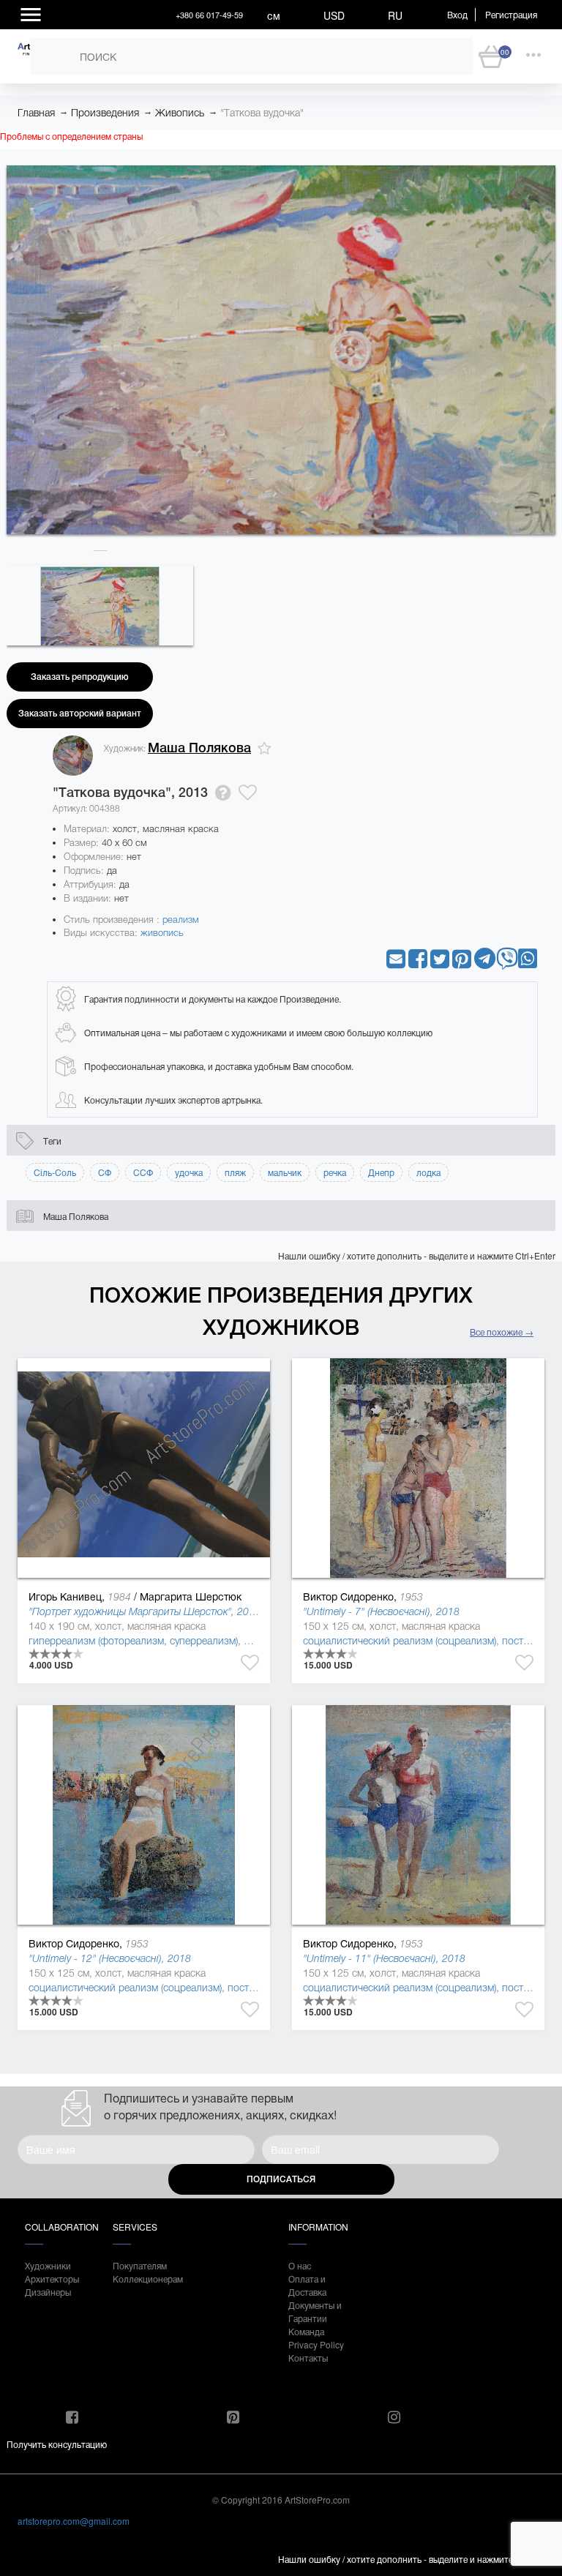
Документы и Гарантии (315, 2311)
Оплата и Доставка (307, 2285)
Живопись (180, 113)
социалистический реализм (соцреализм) (400, 1641)
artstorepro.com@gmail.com (74, 2521)
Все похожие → (502, 1332)
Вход (457, 14)
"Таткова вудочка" (262, 113)
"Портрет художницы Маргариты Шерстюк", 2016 (145, 1611)
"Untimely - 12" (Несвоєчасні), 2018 (110, 1958)
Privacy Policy (316, 2344)
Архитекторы (52, 2279)
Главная (36, 113)
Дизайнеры (48, 2292)
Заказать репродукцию (80, 677)
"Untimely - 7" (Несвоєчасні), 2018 (381, 1611)
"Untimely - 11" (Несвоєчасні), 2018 (384, 1958)
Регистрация (511, 14)
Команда (306, 2331)
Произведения (105, 113)
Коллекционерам (142, 2279)
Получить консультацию (57, 2444)
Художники (48, 2265)
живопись (162, 933)
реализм (181, 920)
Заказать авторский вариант (80, 714)
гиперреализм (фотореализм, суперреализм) (133, 1641)
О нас (300, 2265)
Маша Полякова (199, 748)
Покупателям (140, 2265)
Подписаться (281, 2179)
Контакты (308, 2358)
